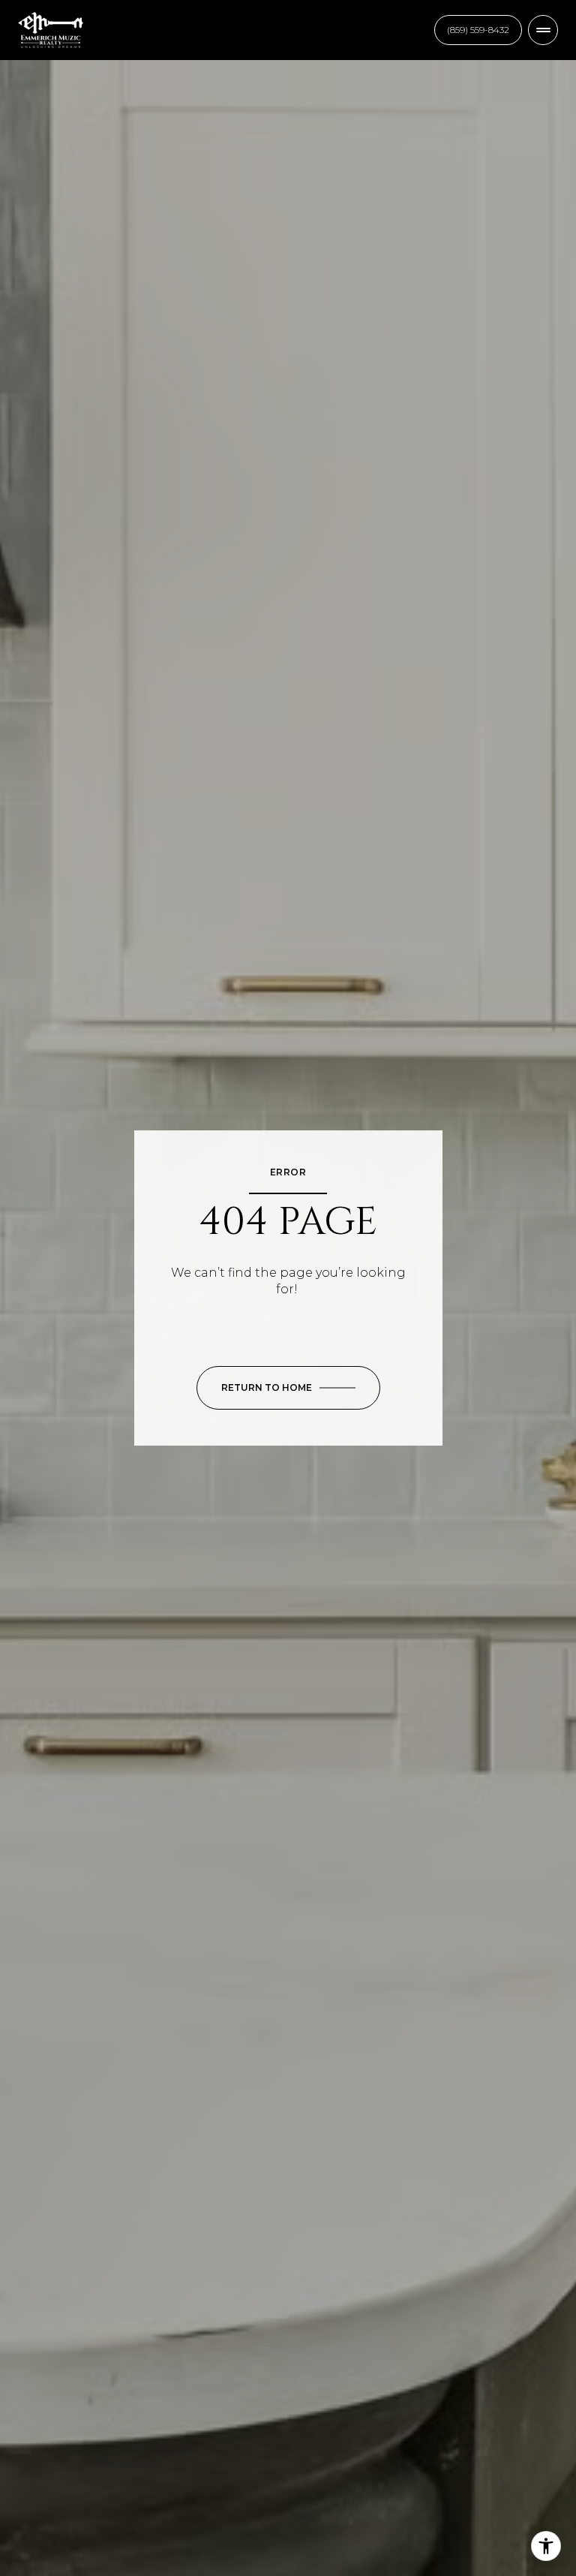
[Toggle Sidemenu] (543, 30)
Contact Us (478, 30)
